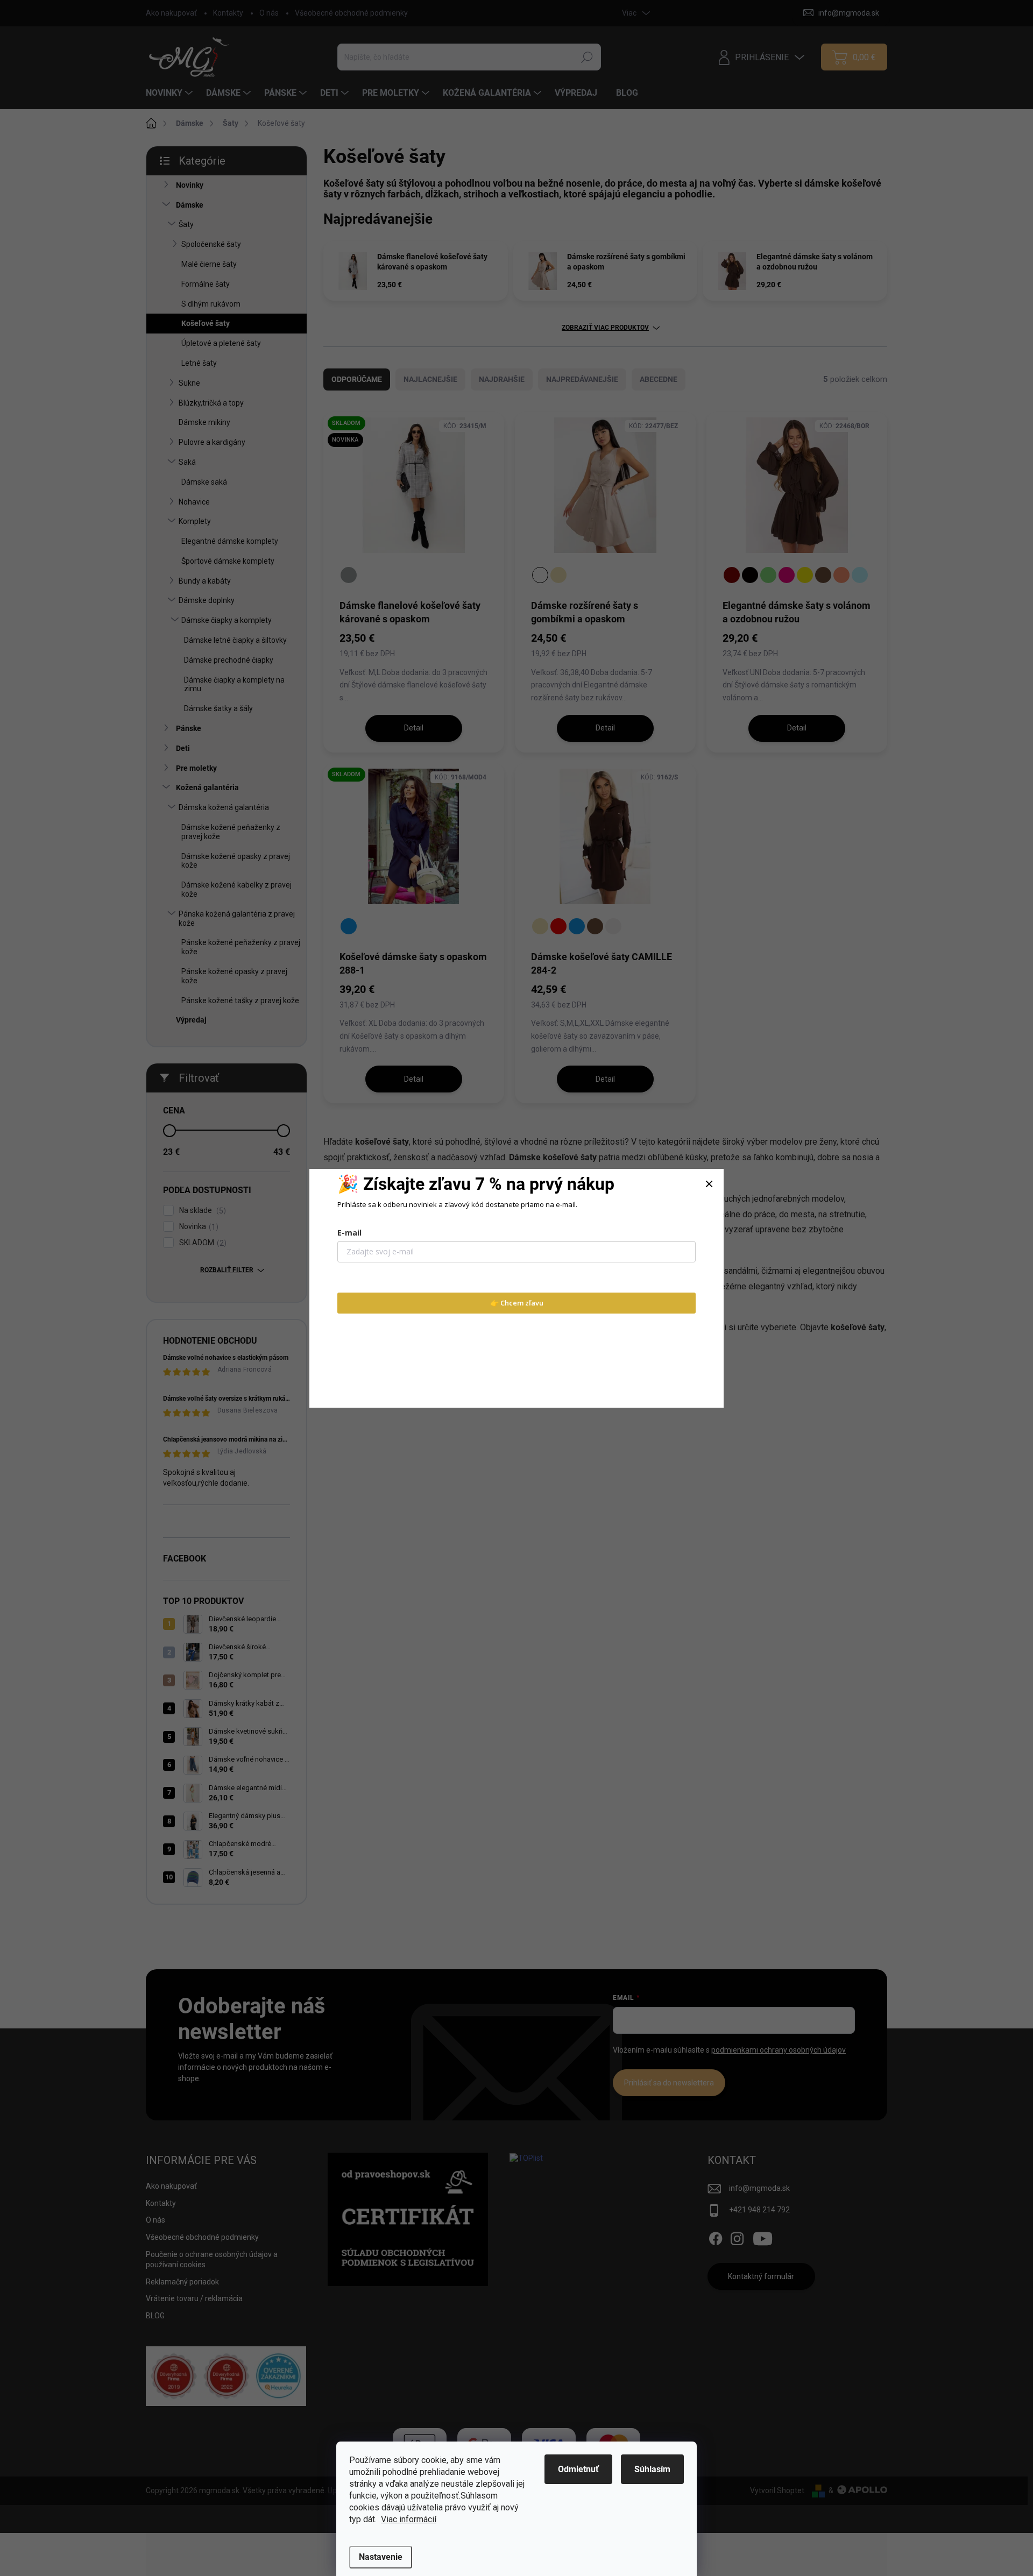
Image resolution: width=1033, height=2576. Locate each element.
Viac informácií (409, 2519)
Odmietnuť (578, 2469)
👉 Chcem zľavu (517, 1303)
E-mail (349, 1233)
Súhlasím (652, 2469)
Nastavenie (381, 2557)
